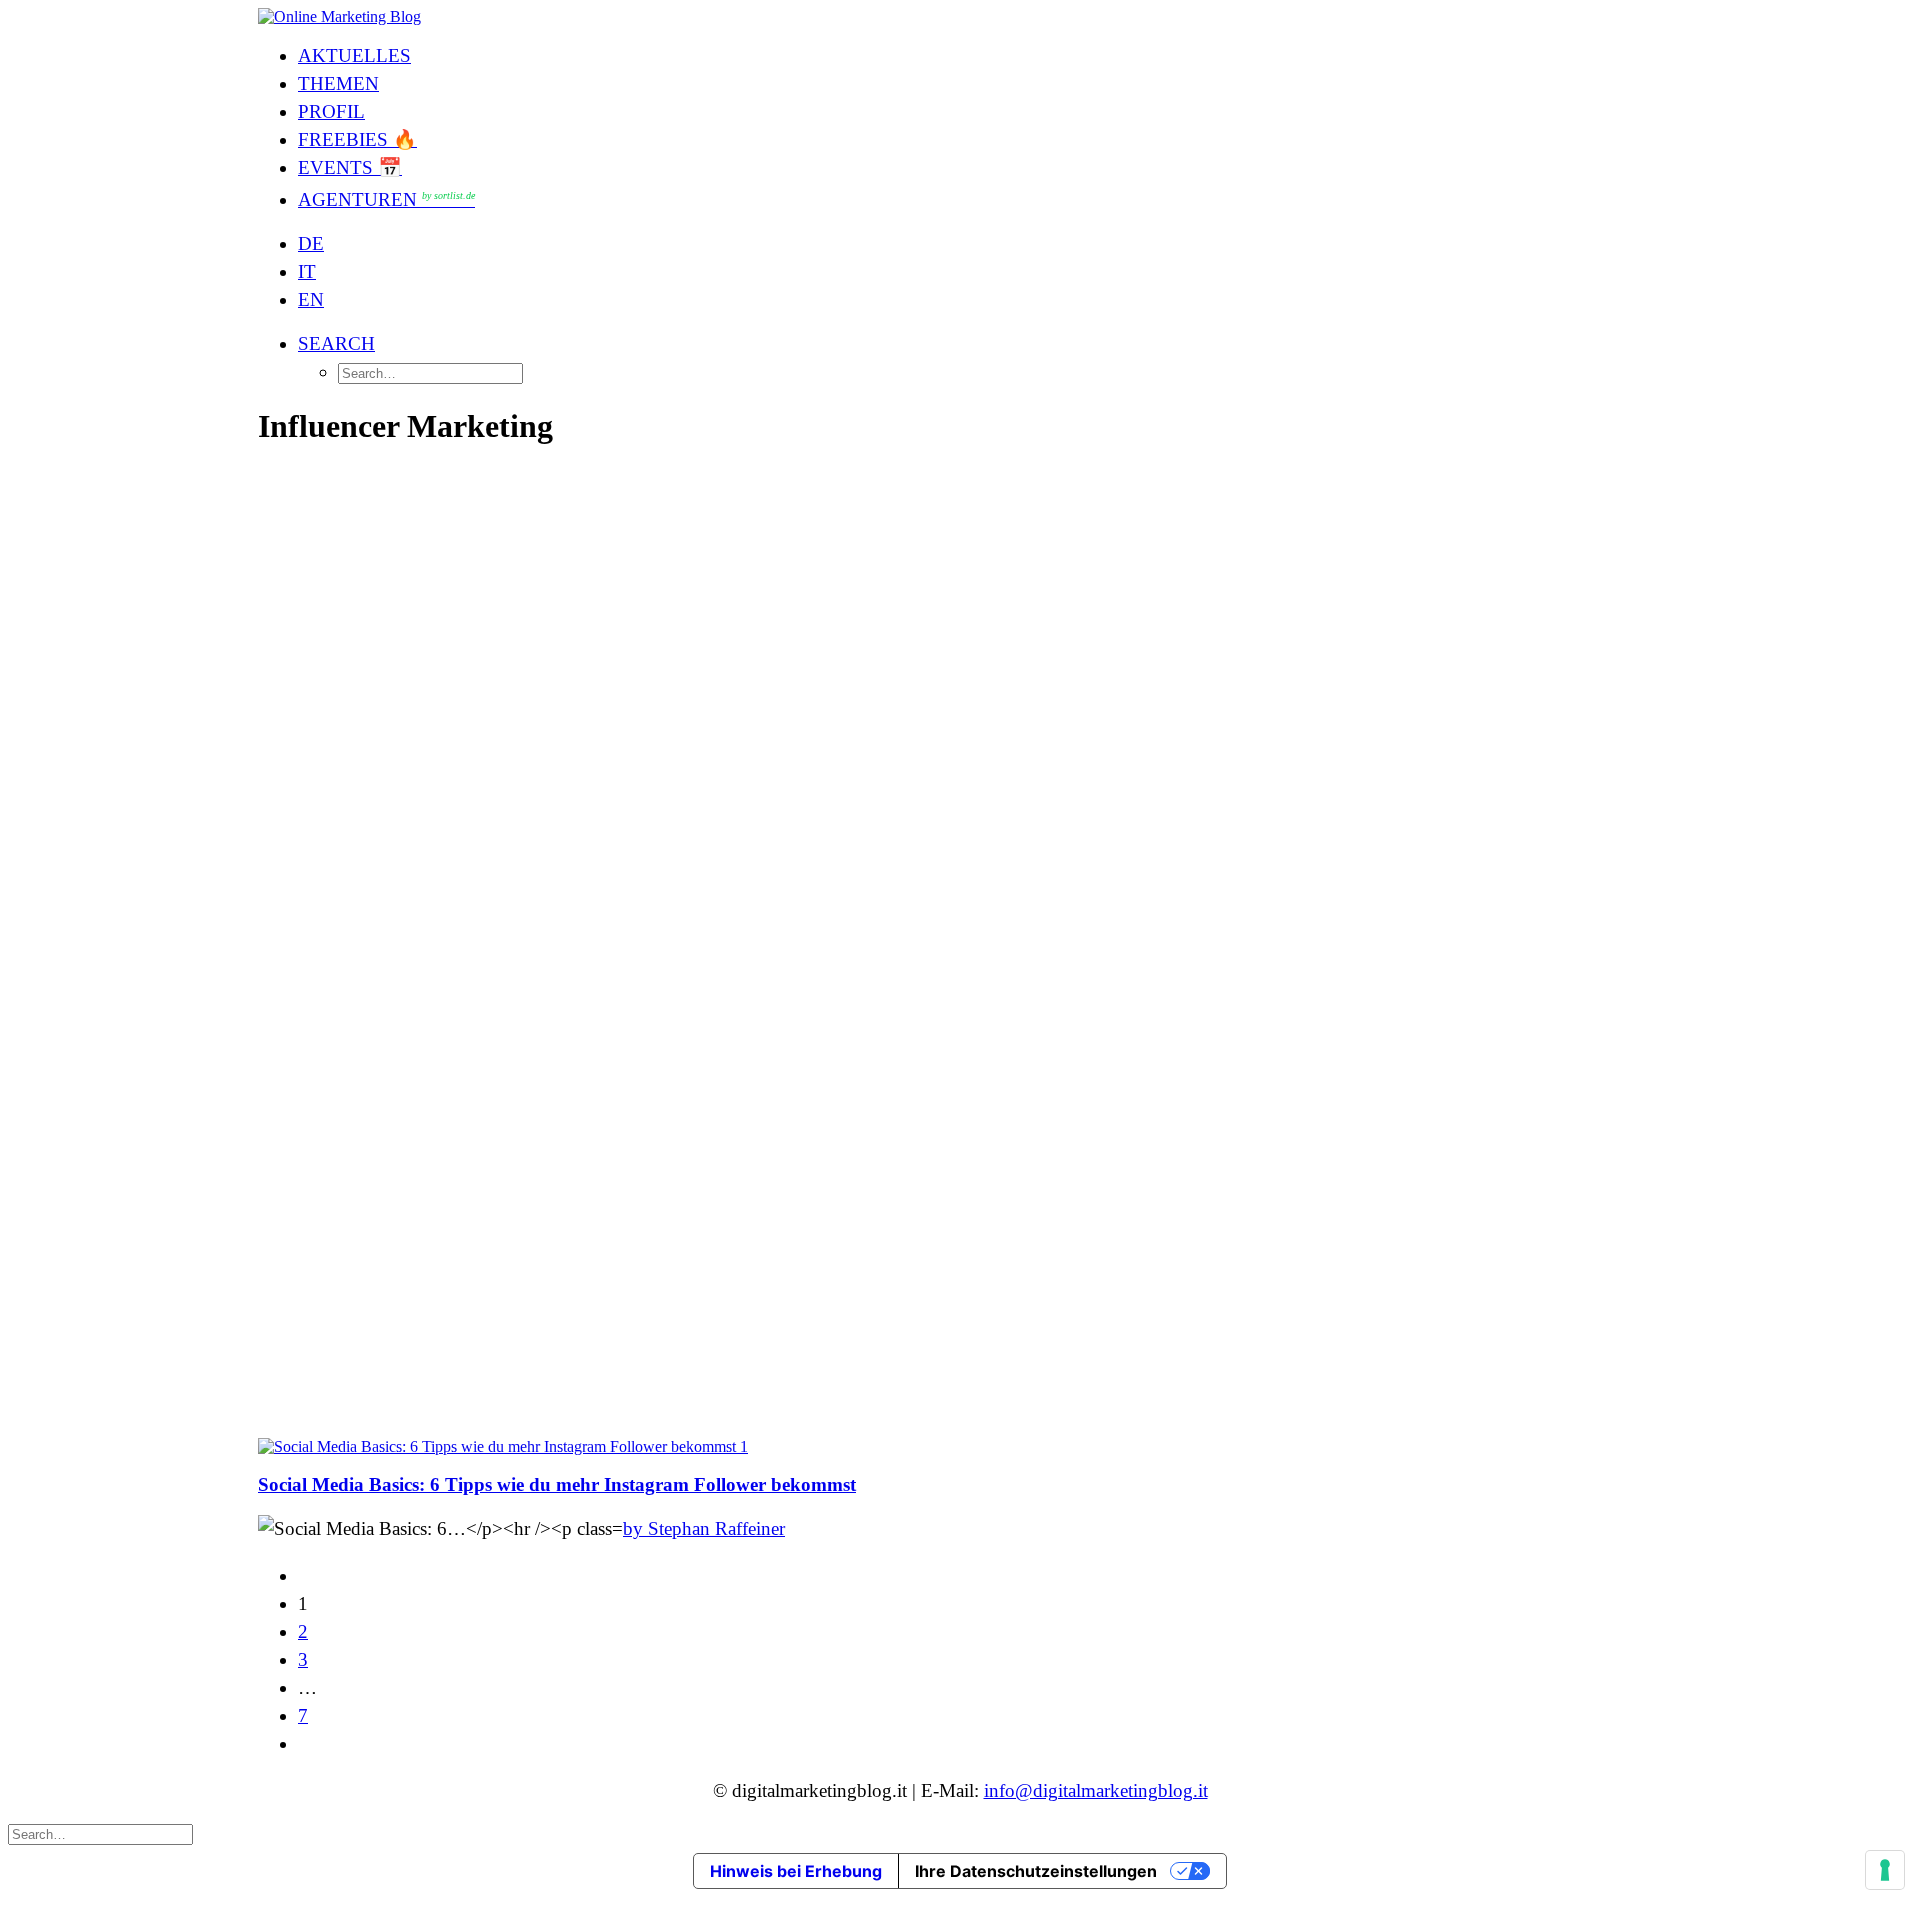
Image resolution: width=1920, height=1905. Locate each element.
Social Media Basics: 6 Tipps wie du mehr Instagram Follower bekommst (557, 1484)
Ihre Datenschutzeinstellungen (1036, 1871)
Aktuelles (354, 55)
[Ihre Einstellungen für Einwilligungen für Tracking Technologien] (1885, 1870)
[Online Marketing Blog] (960, 17)
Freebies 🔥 (357, 139)
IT (307, 271)
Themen (338, 83)
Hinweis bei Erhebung (796, 1871)
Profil (331, 111)
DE (311, 243)
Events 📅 (350, 167)
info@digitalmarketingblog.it (1096, 1790)
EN (311, 299)
